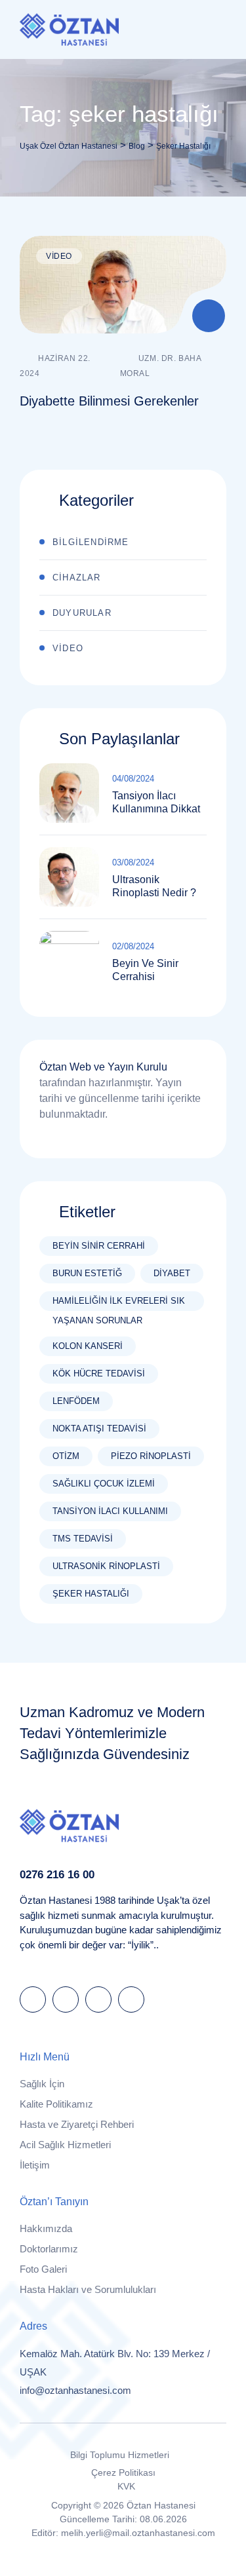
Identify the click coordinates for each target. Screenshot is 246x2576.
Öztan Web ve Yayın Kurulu (103, 1067)
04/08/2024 (133, 779)
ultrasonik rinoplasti (106, 1566)
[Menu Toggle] (213, 29)
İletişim (35, 2165)
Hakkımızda (46, 2228)
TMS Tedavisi (83, 1539)
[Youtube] (131, 1999)
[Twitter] (66, 1999)
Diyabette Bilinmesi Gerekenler (109, 401)
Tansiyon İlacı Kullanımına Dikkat (156, 802)
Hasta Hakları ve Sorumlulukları (88, 2289)
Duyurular (82, 613)
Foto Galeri (43, 2269)
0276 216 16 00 (57, 1874)
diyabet (172, 1273)
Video (59, 256)
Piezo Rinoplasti (151, 1456)
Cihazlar (77, 578)
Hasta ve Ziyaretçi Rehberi (77, 2124)
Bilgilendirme (91, 542)
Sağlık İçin (42, 2084)
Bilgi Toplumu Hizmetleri (120, 2455)
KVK (126, 2486)
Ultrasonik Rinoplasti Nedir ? (154, 886)
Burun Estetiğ (87, 1273)
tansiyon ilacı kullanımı (110, 1511)
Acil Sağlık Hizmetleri (65, 2145)
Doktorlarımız (49, 2249)
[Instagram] (98, 1999)
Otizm (66, 1456)
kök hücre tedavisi (99, 1373)
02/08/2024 (133, 946)
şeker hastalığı (91, 1594)
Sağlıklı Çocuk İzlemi (104, 1484)
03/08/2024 (133, 862)
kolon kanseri (88, 1346)
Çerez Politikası (123, 2472)
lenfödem (76, 1401)
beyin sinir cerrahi (99, 1246)
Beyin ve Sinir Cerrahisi (145, 970)
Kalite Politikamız (56, 2104)
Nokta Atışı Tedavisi (99, 1429)
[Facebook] (33, 1999)
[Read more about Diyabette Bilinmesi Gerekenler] (123, 285)
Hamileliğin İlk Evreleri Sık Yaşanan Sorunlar (119, 1303)
